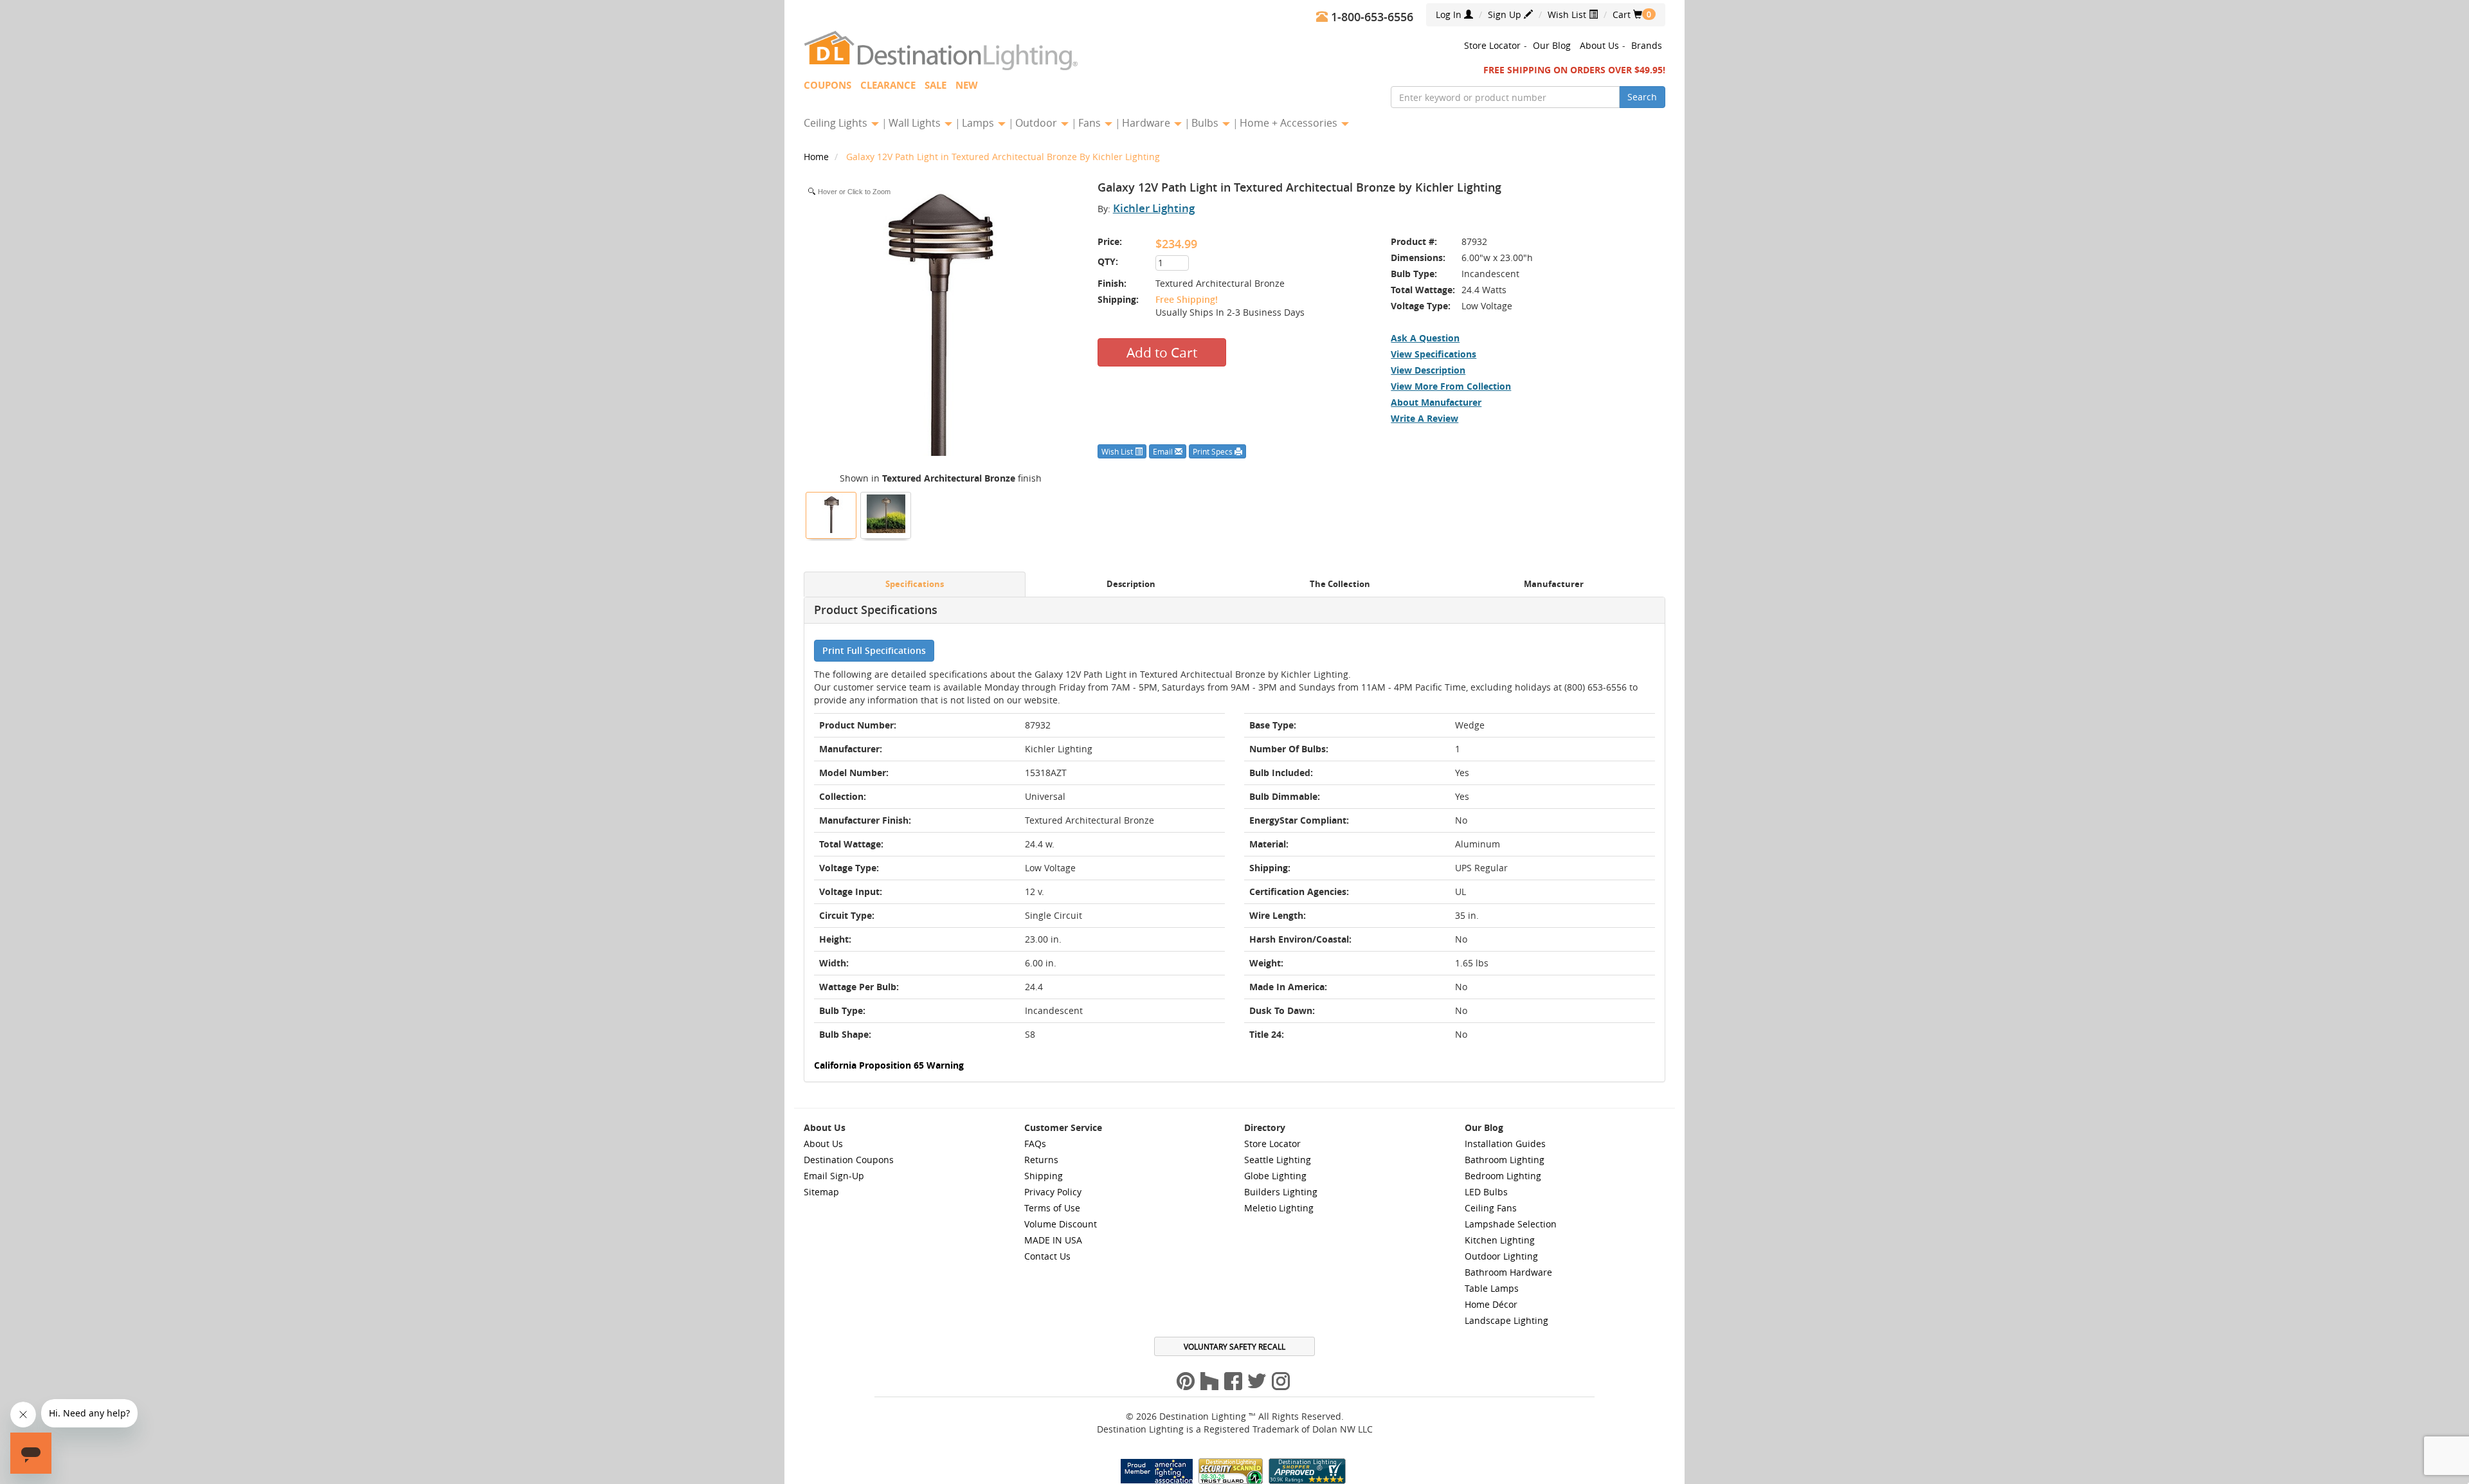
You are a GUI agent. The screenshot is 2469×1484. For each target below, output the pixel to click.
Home (818, 157)
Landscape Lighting (1506, 1320)
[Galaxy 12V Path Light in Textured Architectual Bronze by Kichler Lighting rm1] (886, 514)
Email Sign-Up (834, 1176)
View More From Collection (1451, 386)
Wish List (1568, 14)
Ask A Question (1425, 338)
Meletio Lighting (1279, 1208)
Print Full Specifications (874, 650)
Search (1642, 97)
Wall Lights (916, 123)
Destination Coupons (849, 1160)
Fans (1091, 123)
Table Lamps (1492, 1288)
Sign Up (1506, 14)
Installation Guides (1505, 1144)
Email (1164, 451)
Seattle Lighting (1278, 1160)
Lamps (979, 123)
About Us (1599, 45)
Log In (1450, 14)
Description (1131, 584)
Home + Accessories (1290, 123)
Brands (1647, 45)
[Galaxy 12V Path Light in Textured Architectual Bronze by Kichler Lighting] (831, 514)
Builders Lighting (1281, 1192)
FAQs (1035, 1144)
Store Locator (1492, 45)
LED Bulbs (1486, 1192)
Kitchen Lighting (1500, 1240)
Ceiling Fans (1491, 1208)
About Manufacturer (1436, 402)
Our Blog (1552, 45)
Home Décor (1491, 1304)
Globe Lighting (1275, 1176)
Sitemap (821, 1192)
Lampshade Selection (1511, 1224)
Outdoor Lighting (1501, 1256)
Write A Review (1424, 418)
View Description (1428, 370)
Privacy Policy (1053, 1192)
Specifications (915, 584)
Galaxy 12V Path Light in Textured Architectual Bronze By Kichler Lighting (1003, 157)
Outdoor (1037, 123)
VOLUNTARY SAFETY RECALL (1234, 1346)
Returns (1041, 1160)
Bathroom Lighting (1505, 1160)
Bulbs (1206, 123)
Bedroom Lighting (1503, 1176)
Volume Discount (1061, 1224)
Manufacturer (1554, 584)
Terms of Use (1052, 1208)
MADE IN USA (1053, 1240)
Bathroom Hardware (1508, 1272)
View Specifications (1433, 354)
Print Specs (1214, 451)
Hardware (1147, 123)
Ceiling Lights (837, 123)
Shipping (1044, 1176)
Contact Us (1047, 1256)
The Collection (1340, 584)
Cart (1627, 14)
